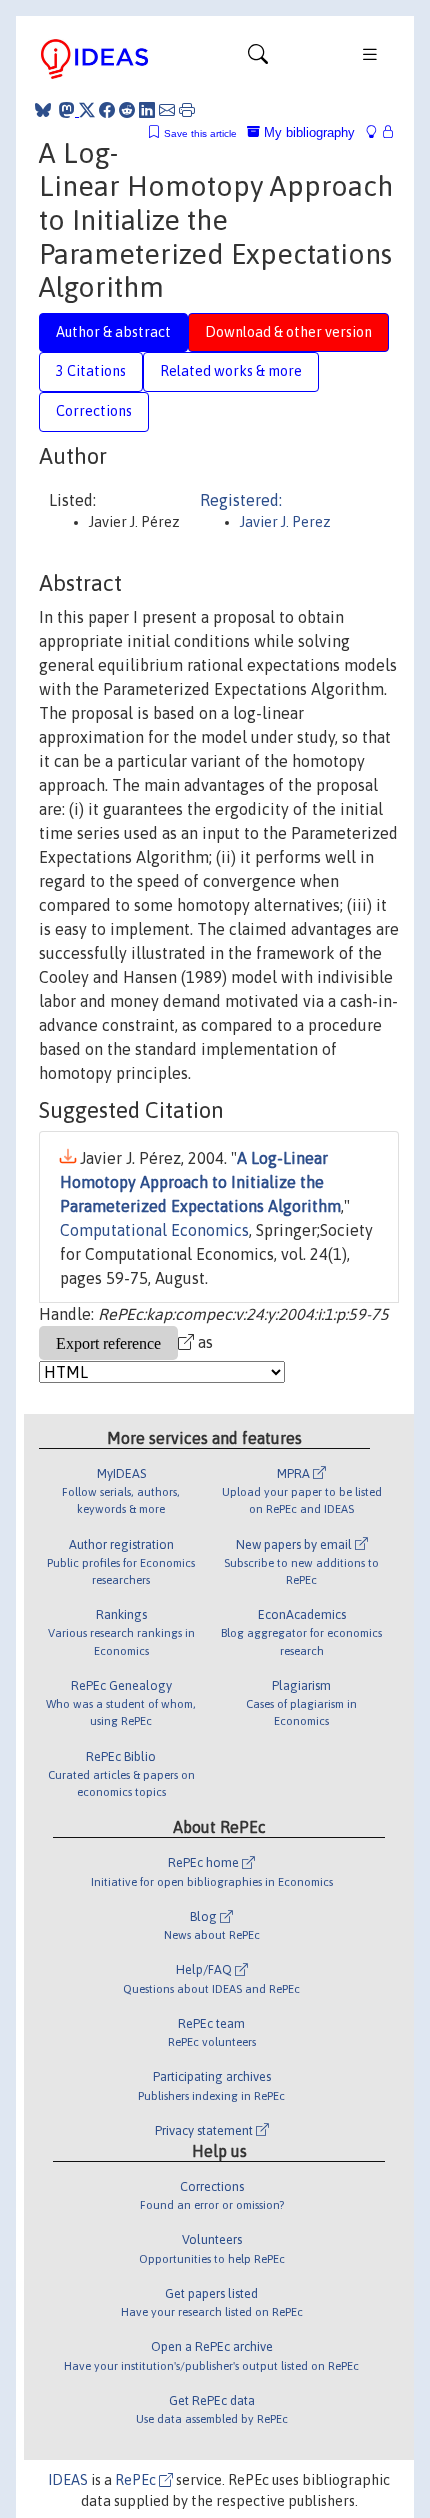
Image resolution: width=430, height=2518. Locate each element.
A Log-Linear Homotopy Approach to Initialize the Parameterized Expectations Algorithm (200, 1182)
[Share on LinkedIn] (147, 110)
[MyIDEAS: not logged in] (377, 132)
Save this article (200, 133)
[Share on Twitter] (87, 110)
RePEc (137, 2480)
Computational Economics (154, 1230)
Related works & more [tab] (231, 371)
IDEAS (68, 2480)
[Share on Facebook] (107, 110)
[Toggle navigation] (258, 59)
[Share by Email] (167, 110)
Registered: (241, 500)
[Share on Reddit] (127, 110)
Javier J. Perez (285, 522)
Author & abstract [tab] (113, 332)
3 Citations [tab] (91, 371)
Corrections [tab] (94, 411)
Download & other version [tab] (288, 332)
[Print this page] (187, 110)
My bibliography (307, 132)
